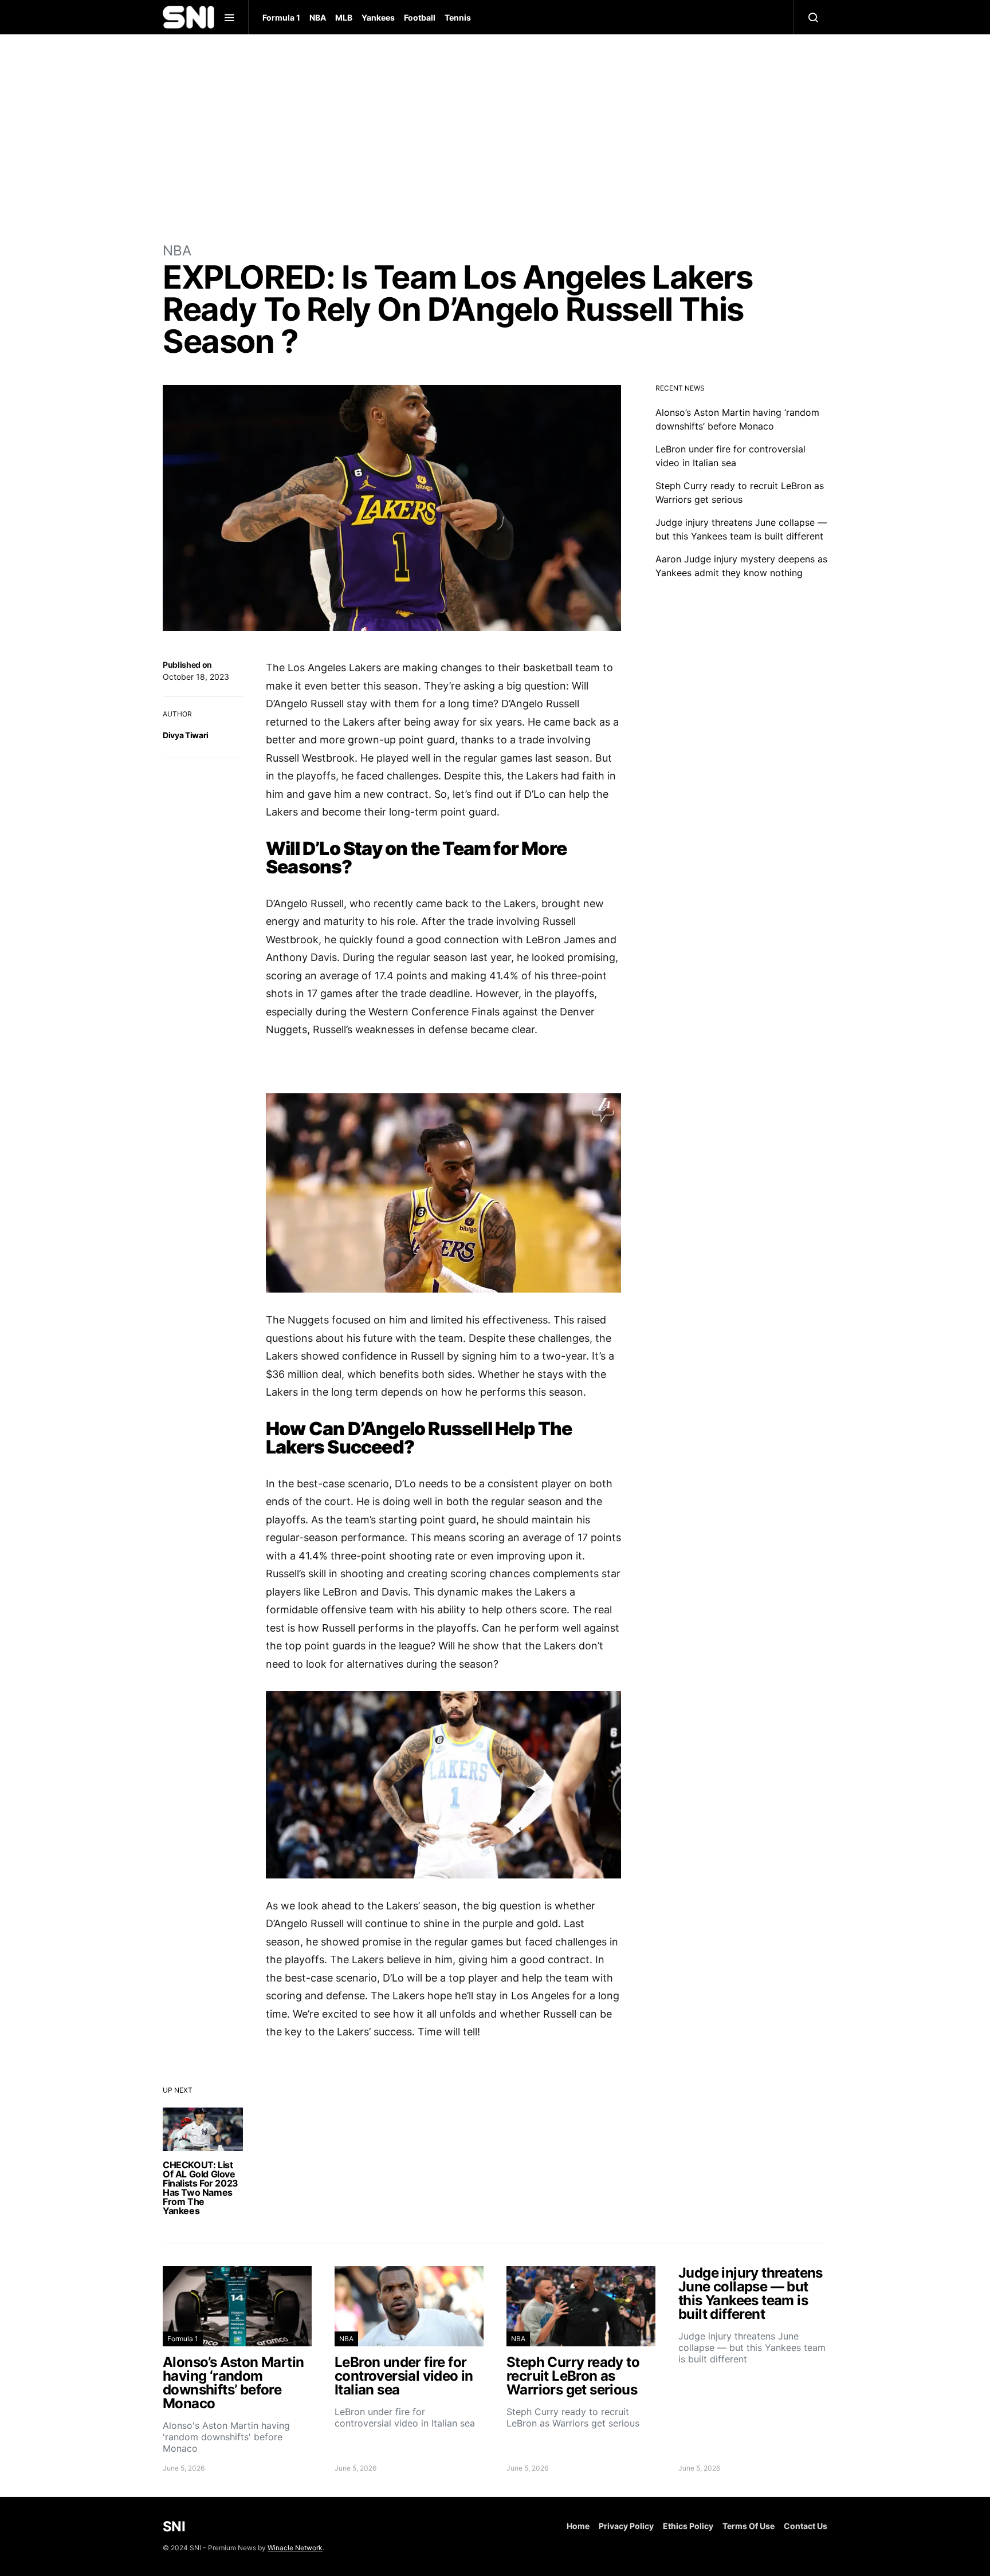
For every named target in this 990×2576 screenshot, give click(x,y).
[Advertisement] (495, 137)
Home (578, 2526)
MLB (344, 17)
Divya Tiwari (186, 735)
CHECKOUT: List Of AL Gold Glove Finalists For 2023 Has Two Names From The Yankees (201, 2188)
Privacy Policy (626, 2526)
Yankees (378, 17)
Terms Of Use (749, 2526)
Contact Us (806, 2526)
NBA (318, 17)
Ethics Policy (688, 2526)
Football (420, 17)
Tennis (458, 17)
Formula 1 (281, 17)
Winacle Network (295, 2548)
